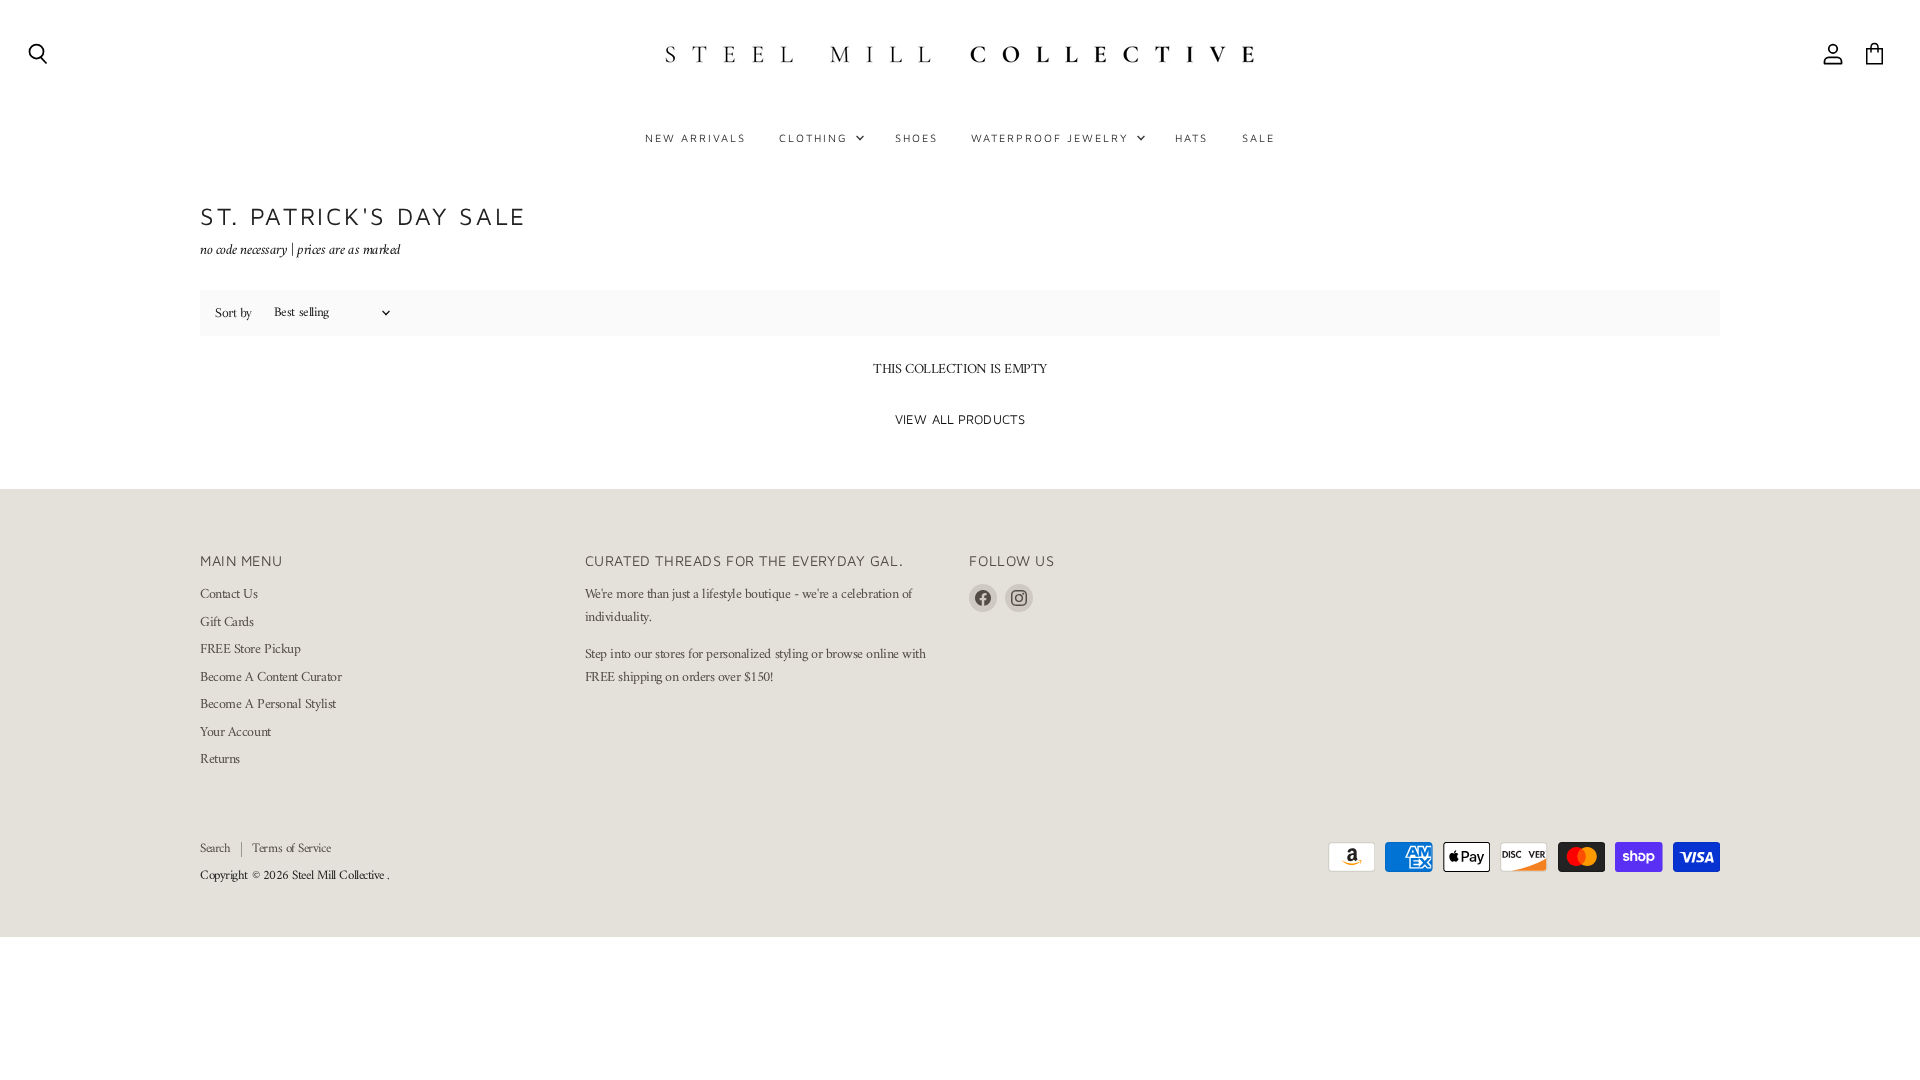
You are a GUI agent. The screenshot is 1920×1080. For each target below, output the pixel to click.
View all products (960, 419)
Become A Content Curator (270, 677)
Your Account (235, 732)
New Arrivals (695, 137)
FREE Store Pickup (250, 649)
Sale (1258, 137)
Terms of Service (291, 848)
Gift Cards (227, 622)
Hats (1191, 137)
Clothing (816, 137)
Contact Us (229, 594)
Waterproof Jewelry (1052, 137)
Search (215, 848)
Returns (220, 759)
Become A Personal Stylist (268, 704)
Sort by (233, 312)
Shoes (916, 137)
